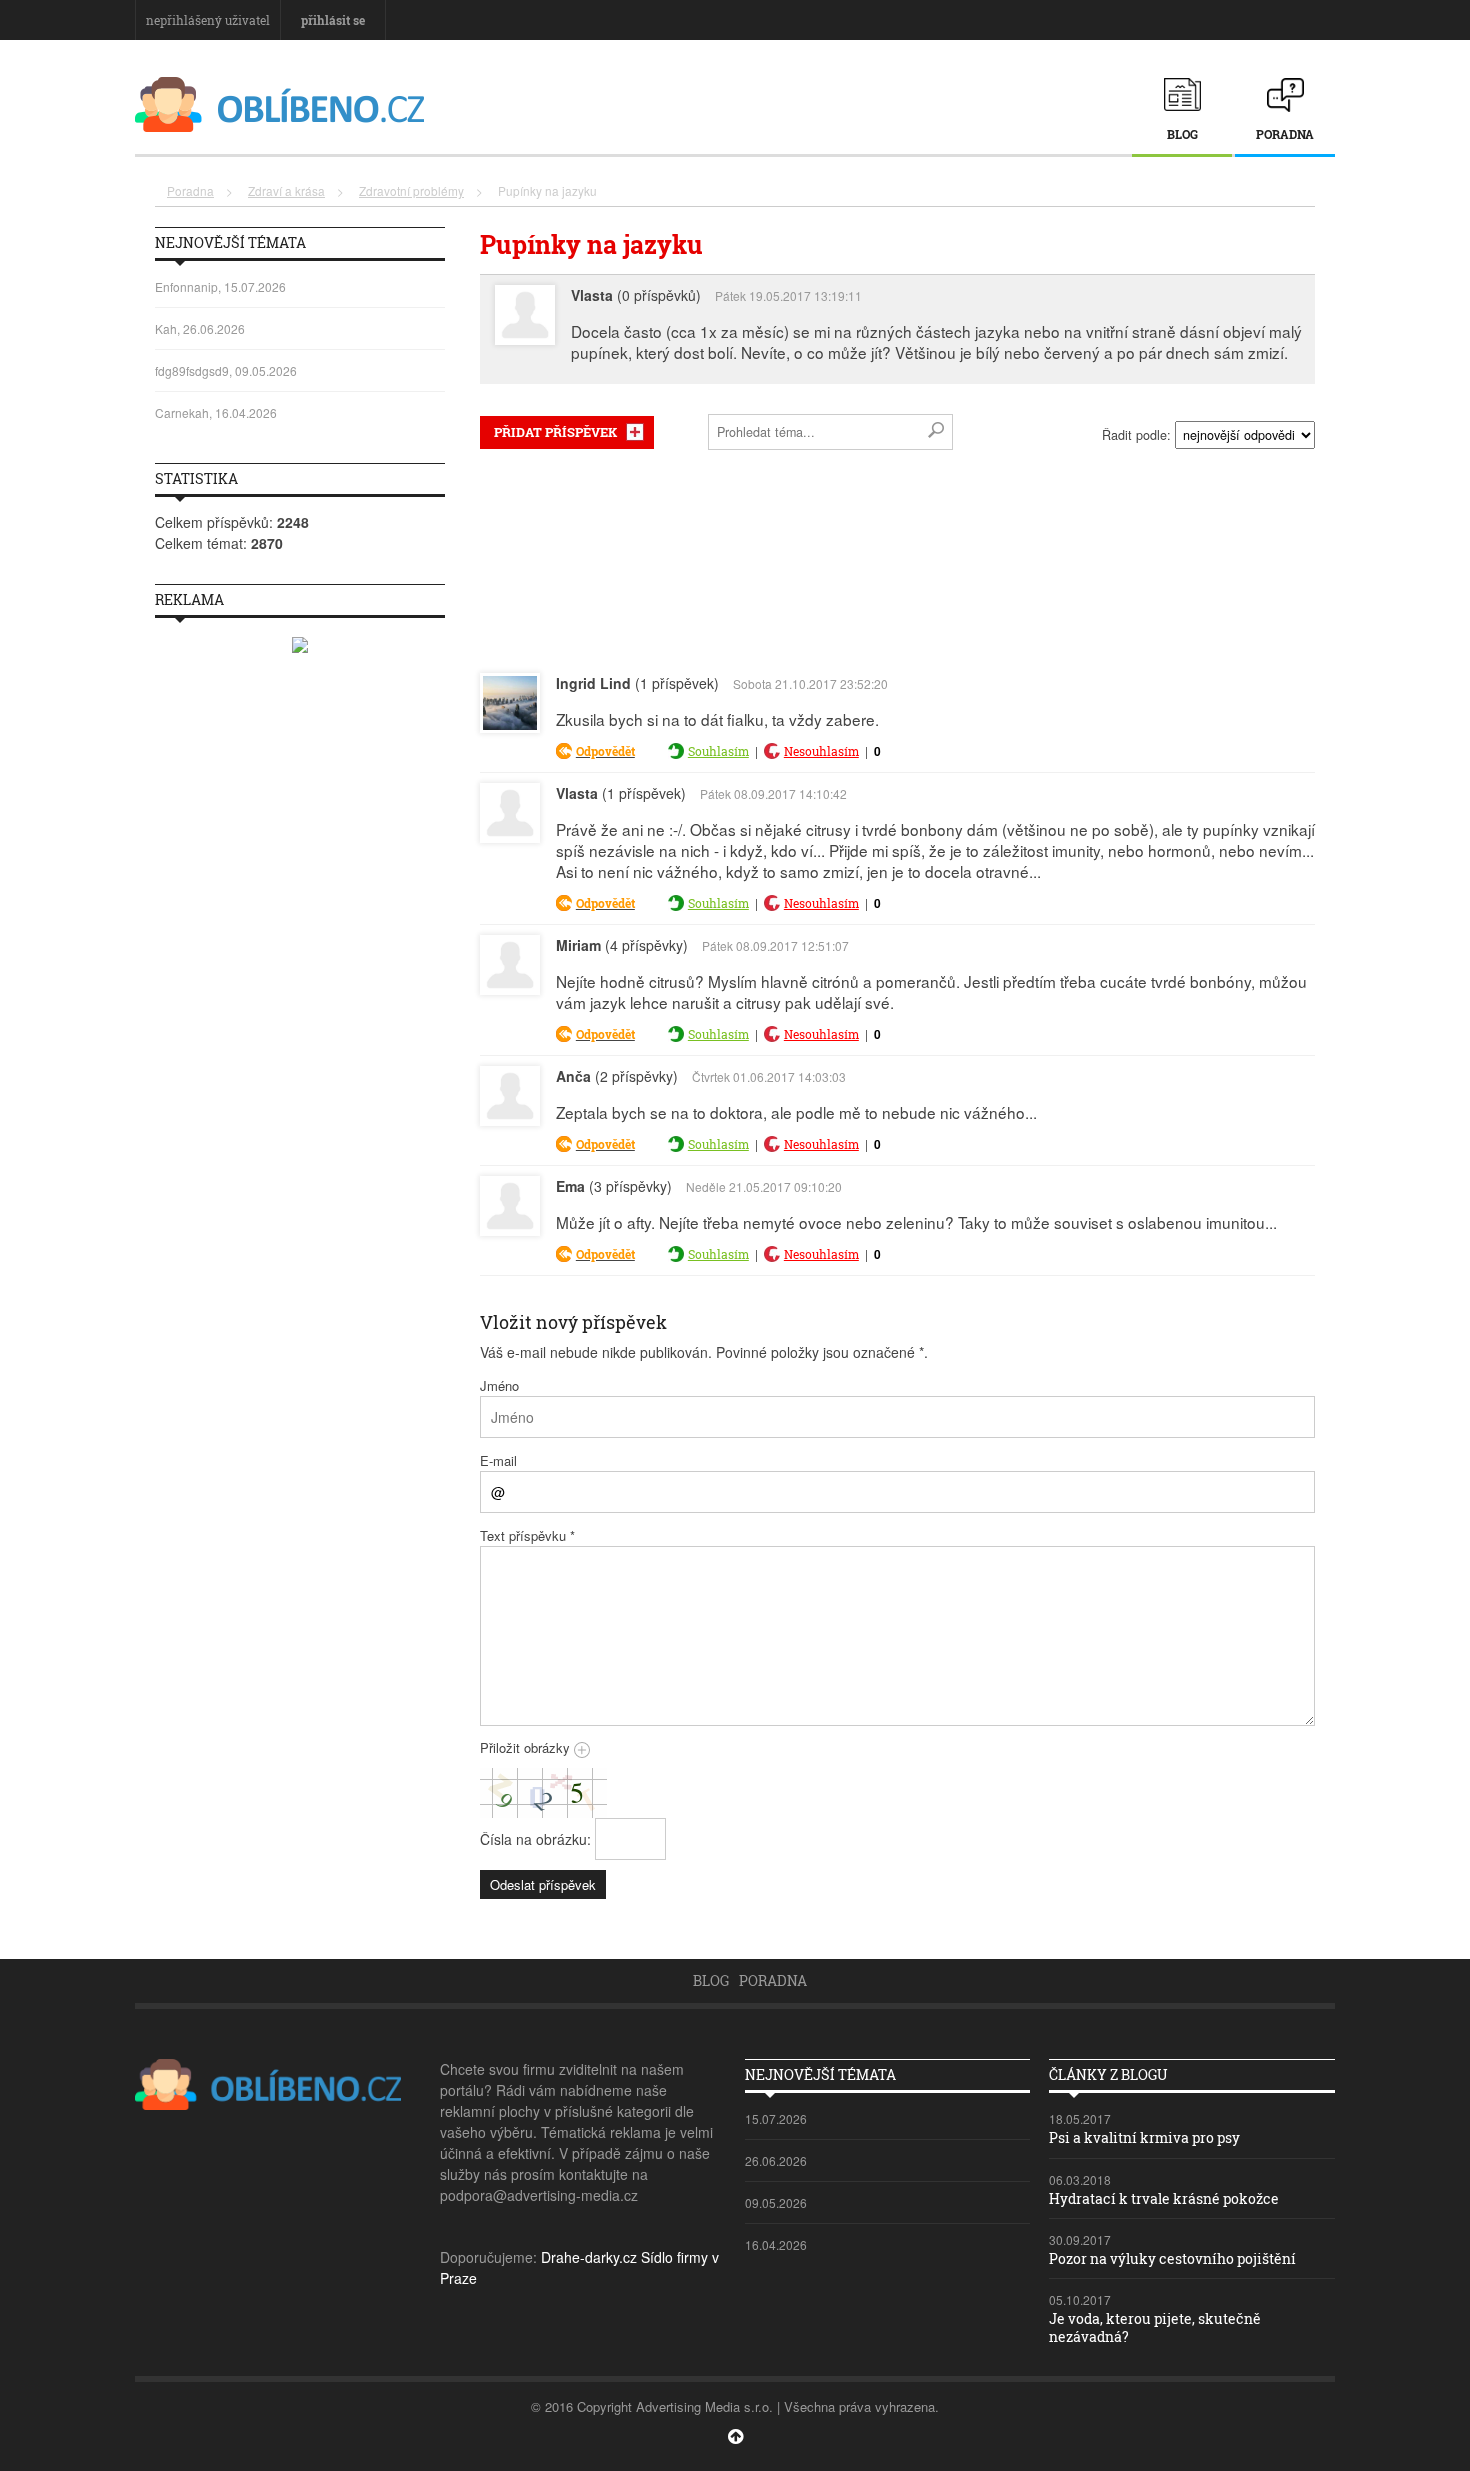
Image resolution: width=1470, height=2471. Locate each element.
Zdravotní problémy (411, 190)
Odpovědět (605, 751)
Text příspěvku (527, 1535)
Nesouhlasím (821, 751)
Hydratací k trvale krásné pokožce (1164, 2198)
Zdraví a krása (286, 190)
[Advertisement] (897, 557)
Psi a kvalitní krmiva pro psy (1144, 2137)
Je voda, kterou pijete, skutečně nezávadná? (1155, 2327)
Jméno (499, 1385)
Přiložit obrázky (527, 1747)
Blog (1182, 134)
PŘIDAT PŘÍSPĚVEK (555, 432)
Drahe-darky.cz (589, 2257)
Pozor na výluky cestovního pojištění (1172, 2258)
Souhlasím (718, 751)
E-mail (498, 1460)
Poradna (1285, 134)
